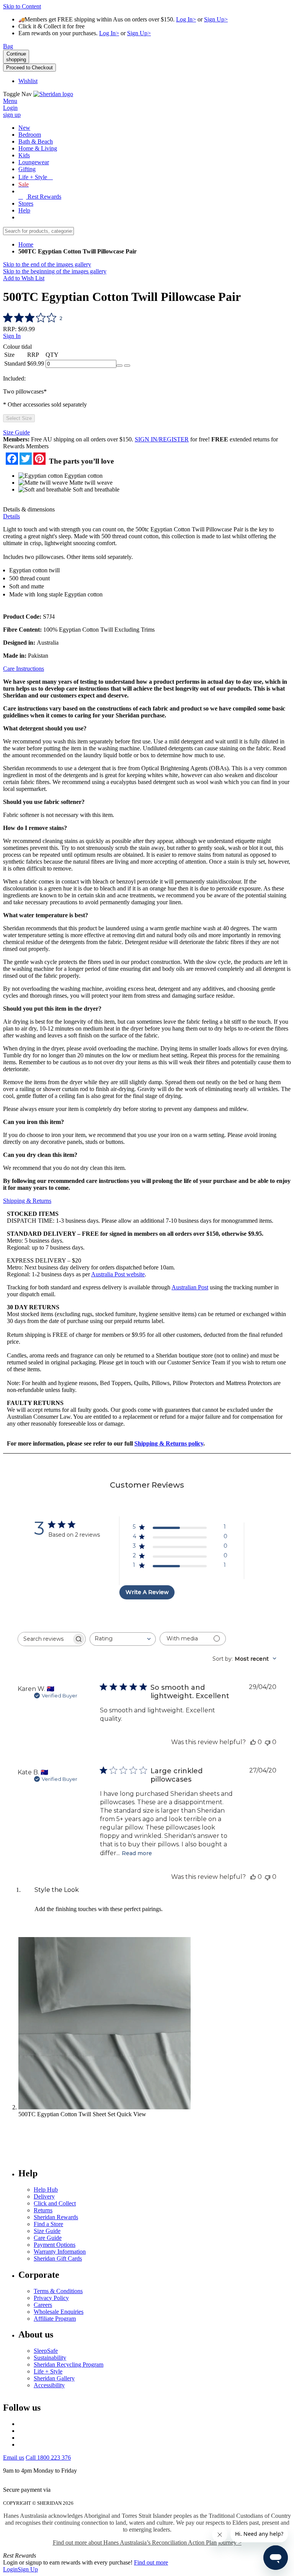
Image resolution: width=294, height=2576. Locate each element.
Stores (26, 203)
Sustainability (50, 2358)
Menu (10, 101)
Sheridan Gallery (54, 2378)
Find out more (151, 2562)
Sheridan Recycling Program (69, 2364)
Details (11, 516)
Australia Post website (118, 1274)
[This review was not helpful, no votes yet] (268, 1742)
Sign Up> (216, 19)
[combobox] (123, 1639)
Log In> (186, 19)
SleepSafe (46, 2351)
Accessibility (49, 2385)
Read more (137, 1853)
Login (10, 2569)
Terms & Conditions (58, 2291)
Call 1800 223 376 (48, 2458)
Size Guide (16, 432)
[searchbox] (45, 1639)
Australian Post (190, 1287)
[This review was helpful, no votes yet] (253, 1742)
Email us (14, 2458)
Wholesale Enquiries (59, 2312)
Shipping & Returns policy (169, 1443)
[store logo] (53, 94)
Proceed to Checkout (29, 68)
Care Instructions (24, 669)
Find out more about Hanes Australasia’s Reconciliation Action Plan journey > (147, 2543)
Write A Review (147, 1592)
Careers (43, 2305)
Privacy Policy (51, 2298)
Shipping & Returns (27, 1201)
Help (24, 210)
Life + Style (48, 2371)
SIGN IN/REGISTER (162, 439)
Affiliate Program (55, 2319)
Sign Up (28, 2569)
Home (26, 244)
